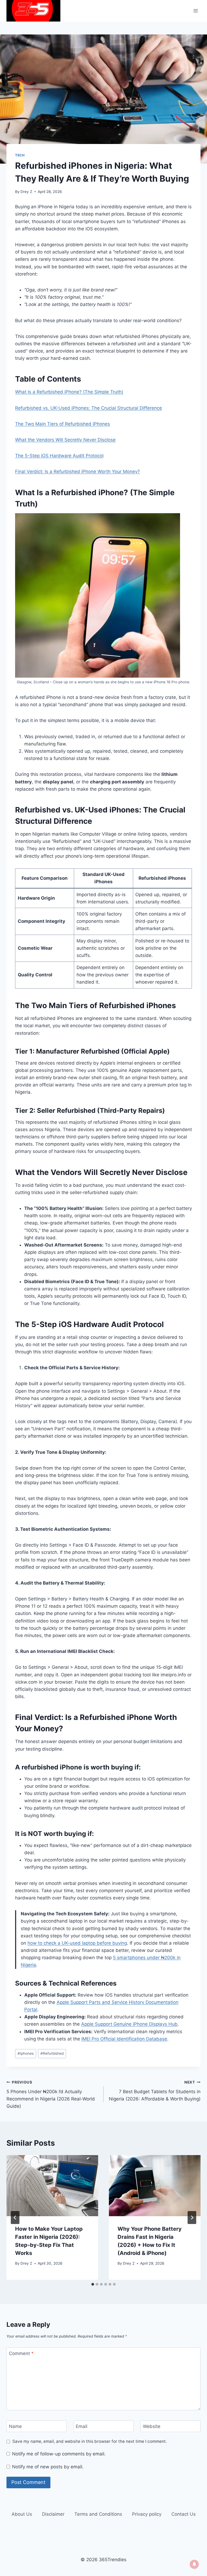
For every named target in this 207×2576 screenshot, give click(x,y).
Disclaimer (53, 2514)
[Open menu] (196, 11)
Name (15, 2426)
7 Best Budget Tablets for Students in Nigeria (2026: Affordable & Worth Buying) (155, 2091)
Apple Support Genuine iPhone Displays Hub (129, 2024)
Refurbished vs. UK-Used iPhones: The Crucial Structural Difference (89, 408)
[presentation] (52, 2186)
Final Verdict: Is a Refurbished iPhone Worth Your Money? (77, 471)
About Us (22, 2514)
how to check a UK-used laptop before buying (77, 1943)
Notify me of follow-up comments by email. (59, 2454)
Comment (21, 2353)
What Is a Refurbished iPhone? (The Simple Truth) (69, 392)
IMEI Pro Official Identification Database (124, 2039)
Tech (20, 155)
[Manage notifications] (194, 2564)
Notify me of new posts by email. (48, 2467)
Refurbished (52, 2053)
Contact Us (184, 2514)
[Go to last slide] (15, 2218)
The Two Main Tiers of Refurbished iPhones (63, 424)
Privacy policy (147, 2514)
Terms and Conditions (98, 2514)
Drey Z (26, 192)
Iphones (26, 2053)
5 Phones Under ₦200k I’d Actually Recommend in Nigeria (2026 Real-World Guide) (51, 2094)
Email (82, 2426)
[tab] (93, 2284)
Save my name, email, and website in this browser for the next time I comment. (90, 2441)
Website (152, 2426)
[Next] (192, 2218)
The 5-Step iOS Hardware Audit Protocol (59, 456)
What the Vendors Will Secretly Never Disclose (65, 440)
